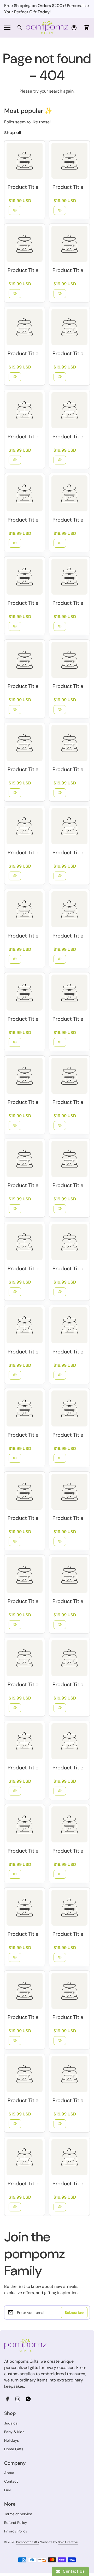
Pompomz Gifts (28, 2542)
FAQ (7, 2490)
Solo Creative (68, 2542)
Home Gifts (14, 2449)
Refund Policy (16, 2523)
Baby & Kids (14, 2432)
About (9, 2473)
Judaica (11, 2423)
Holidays (11, 2440)
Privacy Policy (16, 2531)
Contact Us (73, 2571)
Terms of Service (18, 2514)
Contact (11, 2481)
